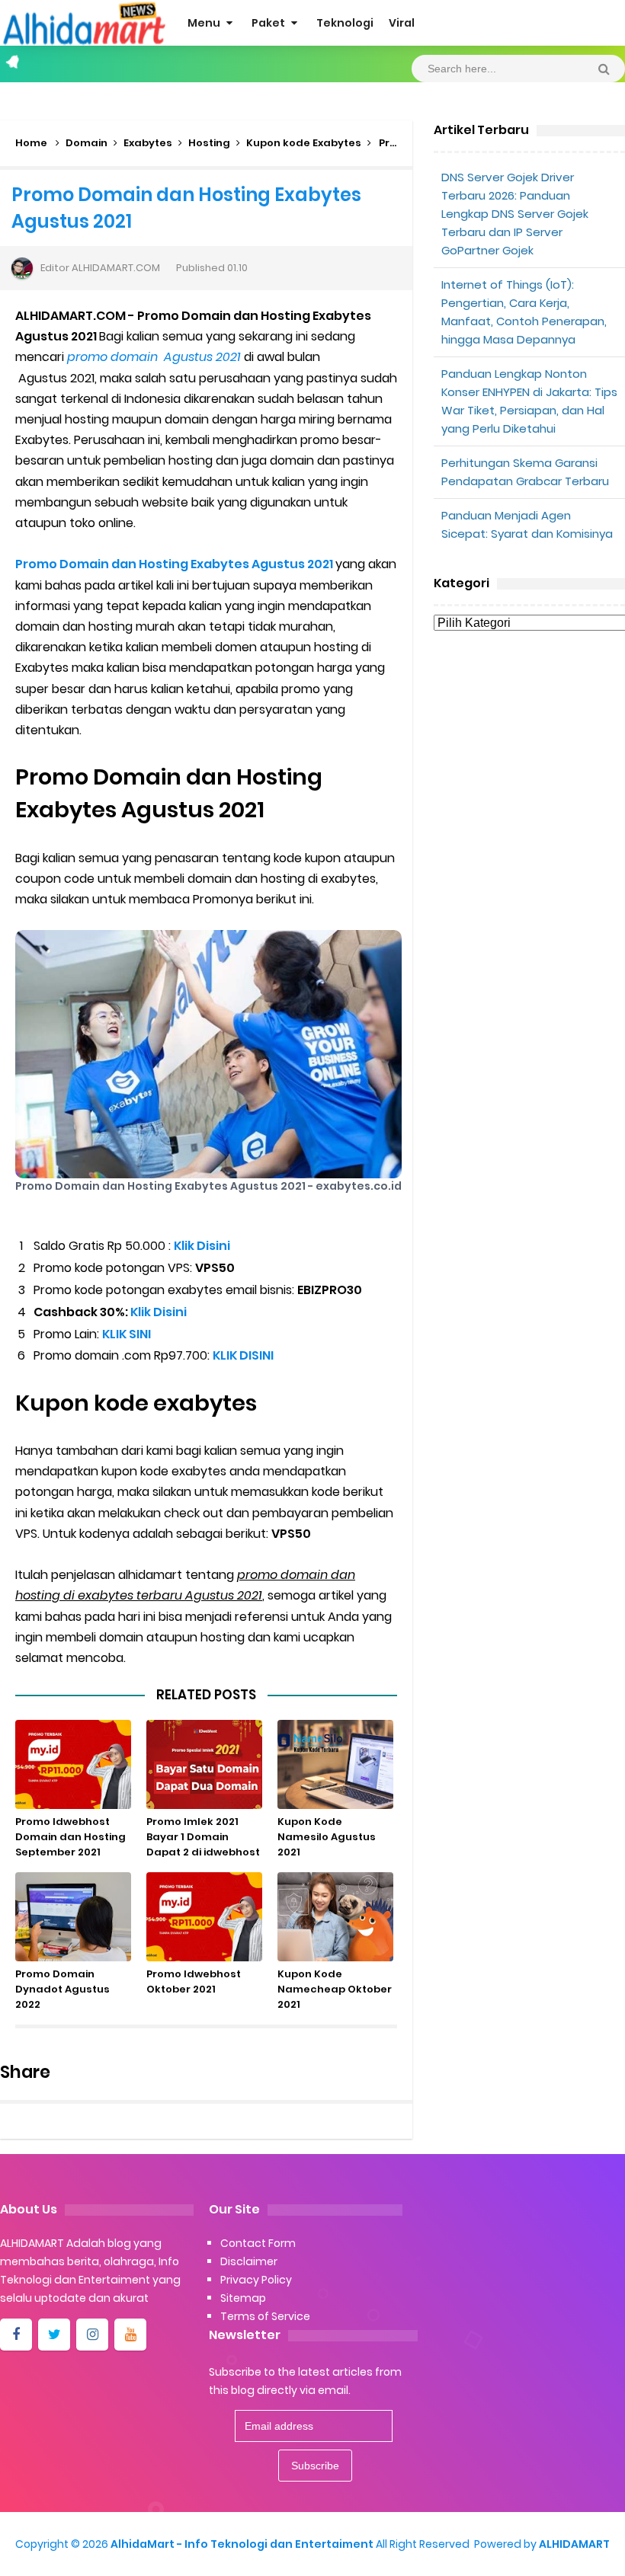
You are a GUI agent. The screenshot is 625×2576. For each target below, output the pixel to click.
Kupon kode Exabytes (304, 143)
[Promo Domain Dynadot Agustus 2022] (73, 1917)
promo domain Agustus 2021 (154, 357)
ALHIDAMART (574, 2544)
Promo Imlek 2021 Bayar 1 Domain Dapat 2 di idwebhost (203, 1837)
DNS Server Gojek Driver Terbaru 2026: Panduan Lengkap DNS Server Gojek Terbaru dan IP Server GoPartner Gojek (515, 214)
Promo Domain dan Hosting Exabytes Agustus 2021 (174, 564)
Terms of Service (265, 2316)
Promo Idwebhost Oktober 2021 (194, 1982)
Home (31, 143)
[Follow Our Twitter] (54, 2335)
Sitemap (243, 2298)
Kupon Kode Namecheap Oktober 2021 (335, 1989)
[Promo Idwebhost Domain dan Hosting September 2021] (73, 1764)
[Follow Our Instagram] (92, 2335)
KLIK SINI (127, 1334)
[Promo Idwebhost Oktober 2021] (204, 1917)
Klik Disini (202, 1246)
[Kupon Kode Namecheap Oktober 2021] (335, 1917)
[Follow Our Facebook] (16, 2335)
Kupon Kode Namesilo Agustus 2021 (327, 1837)
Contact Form (258, 2243)
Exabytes (148, 143)
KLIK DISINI (243, 1355)
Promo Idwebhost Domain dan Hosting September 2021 (71, 1837)
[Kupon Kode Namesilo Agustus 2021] (335, 1764)
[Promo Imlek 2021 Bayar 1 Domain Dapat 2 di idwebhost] (204, 1764)
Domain (87, 143)
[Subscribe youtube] (130, 2335)
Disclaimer (249, 2261)
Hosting (209, 143)
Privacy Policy (256, 2280)
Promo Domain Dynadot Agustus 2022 (62, 1989)
